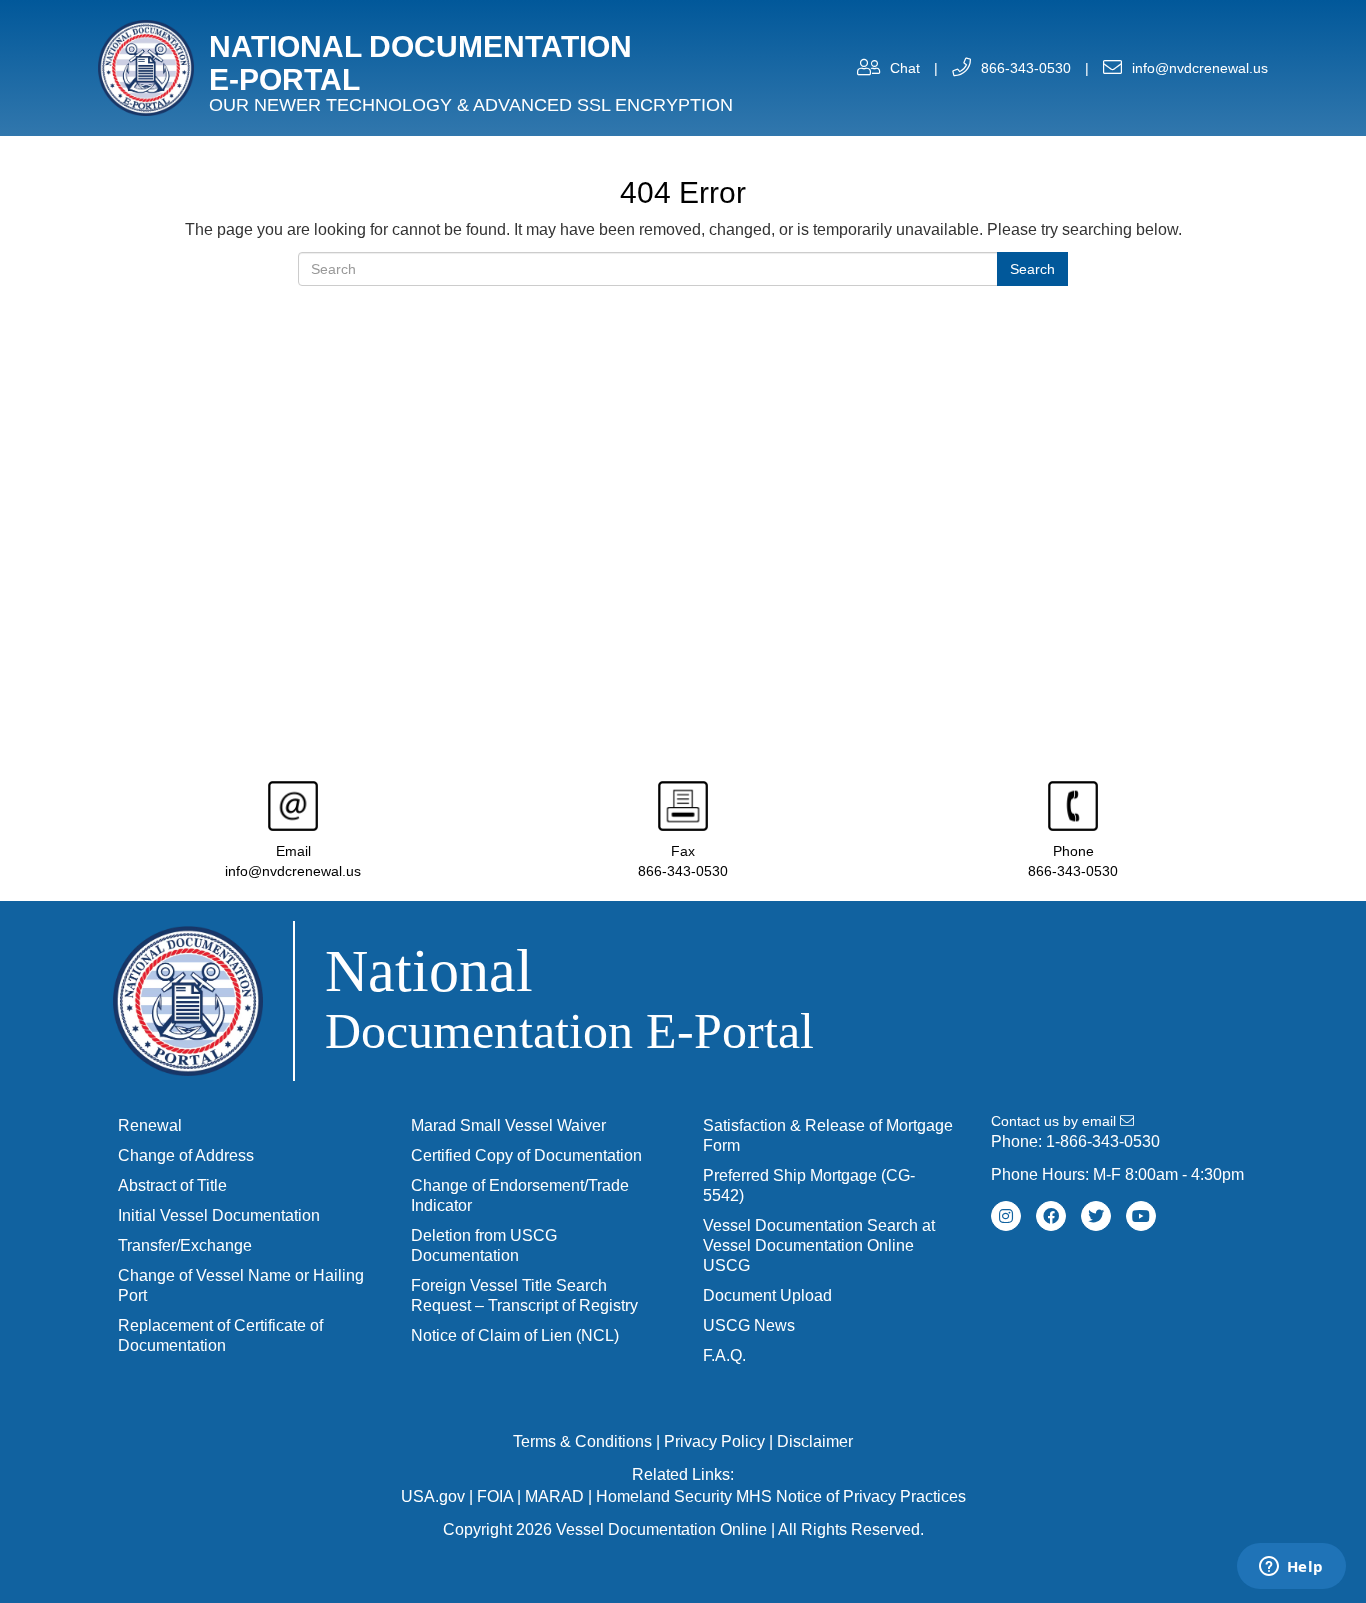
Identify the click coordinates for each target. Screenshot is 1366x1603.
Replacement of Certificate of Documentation (220, 1335)
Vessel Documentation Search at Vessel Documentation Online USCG (819, 1245)
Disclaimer (815, 1441)
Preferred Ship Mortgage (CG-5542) (809, 1185)
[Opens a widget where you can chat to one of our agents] (1291, 1568)
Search (1032, 269)
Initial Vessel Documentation (219, 1215)
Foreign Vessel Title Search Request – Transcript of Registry (524, 1295)
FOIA (495, 1496)
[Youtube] (1141, 1216)
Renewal (150, 1125)
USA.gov (433, 1496)
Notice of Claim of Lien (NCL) (515, 1335)
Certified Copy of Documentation (526, 1155)
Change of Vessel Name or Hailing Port (241, 1285)
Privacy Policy (714, 1441)
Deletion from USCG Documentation (484, 1245)
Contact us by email (1055, 1121)
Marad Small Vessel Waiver (508, 1125)
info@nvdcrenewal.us (1200, 68)
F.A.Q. (724, 1355)
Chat (905, 68)
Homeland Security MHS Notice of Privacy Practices (781, 1496)
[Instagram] (1006, 1216)
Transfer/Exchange (185, 1245)
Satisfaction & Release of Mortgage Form (828, 1135)
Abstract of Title (172, 1185)
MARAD (554, 1496)
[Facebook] (1051, 1216)
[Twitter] (1096, 1216)
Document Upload (767, 1295)
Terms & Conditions (582, 1441)
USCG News (749, 1325)
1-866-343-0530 (1103, 1141)
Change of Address (186, 1155)
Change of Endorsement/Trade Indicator (520, 1195)
